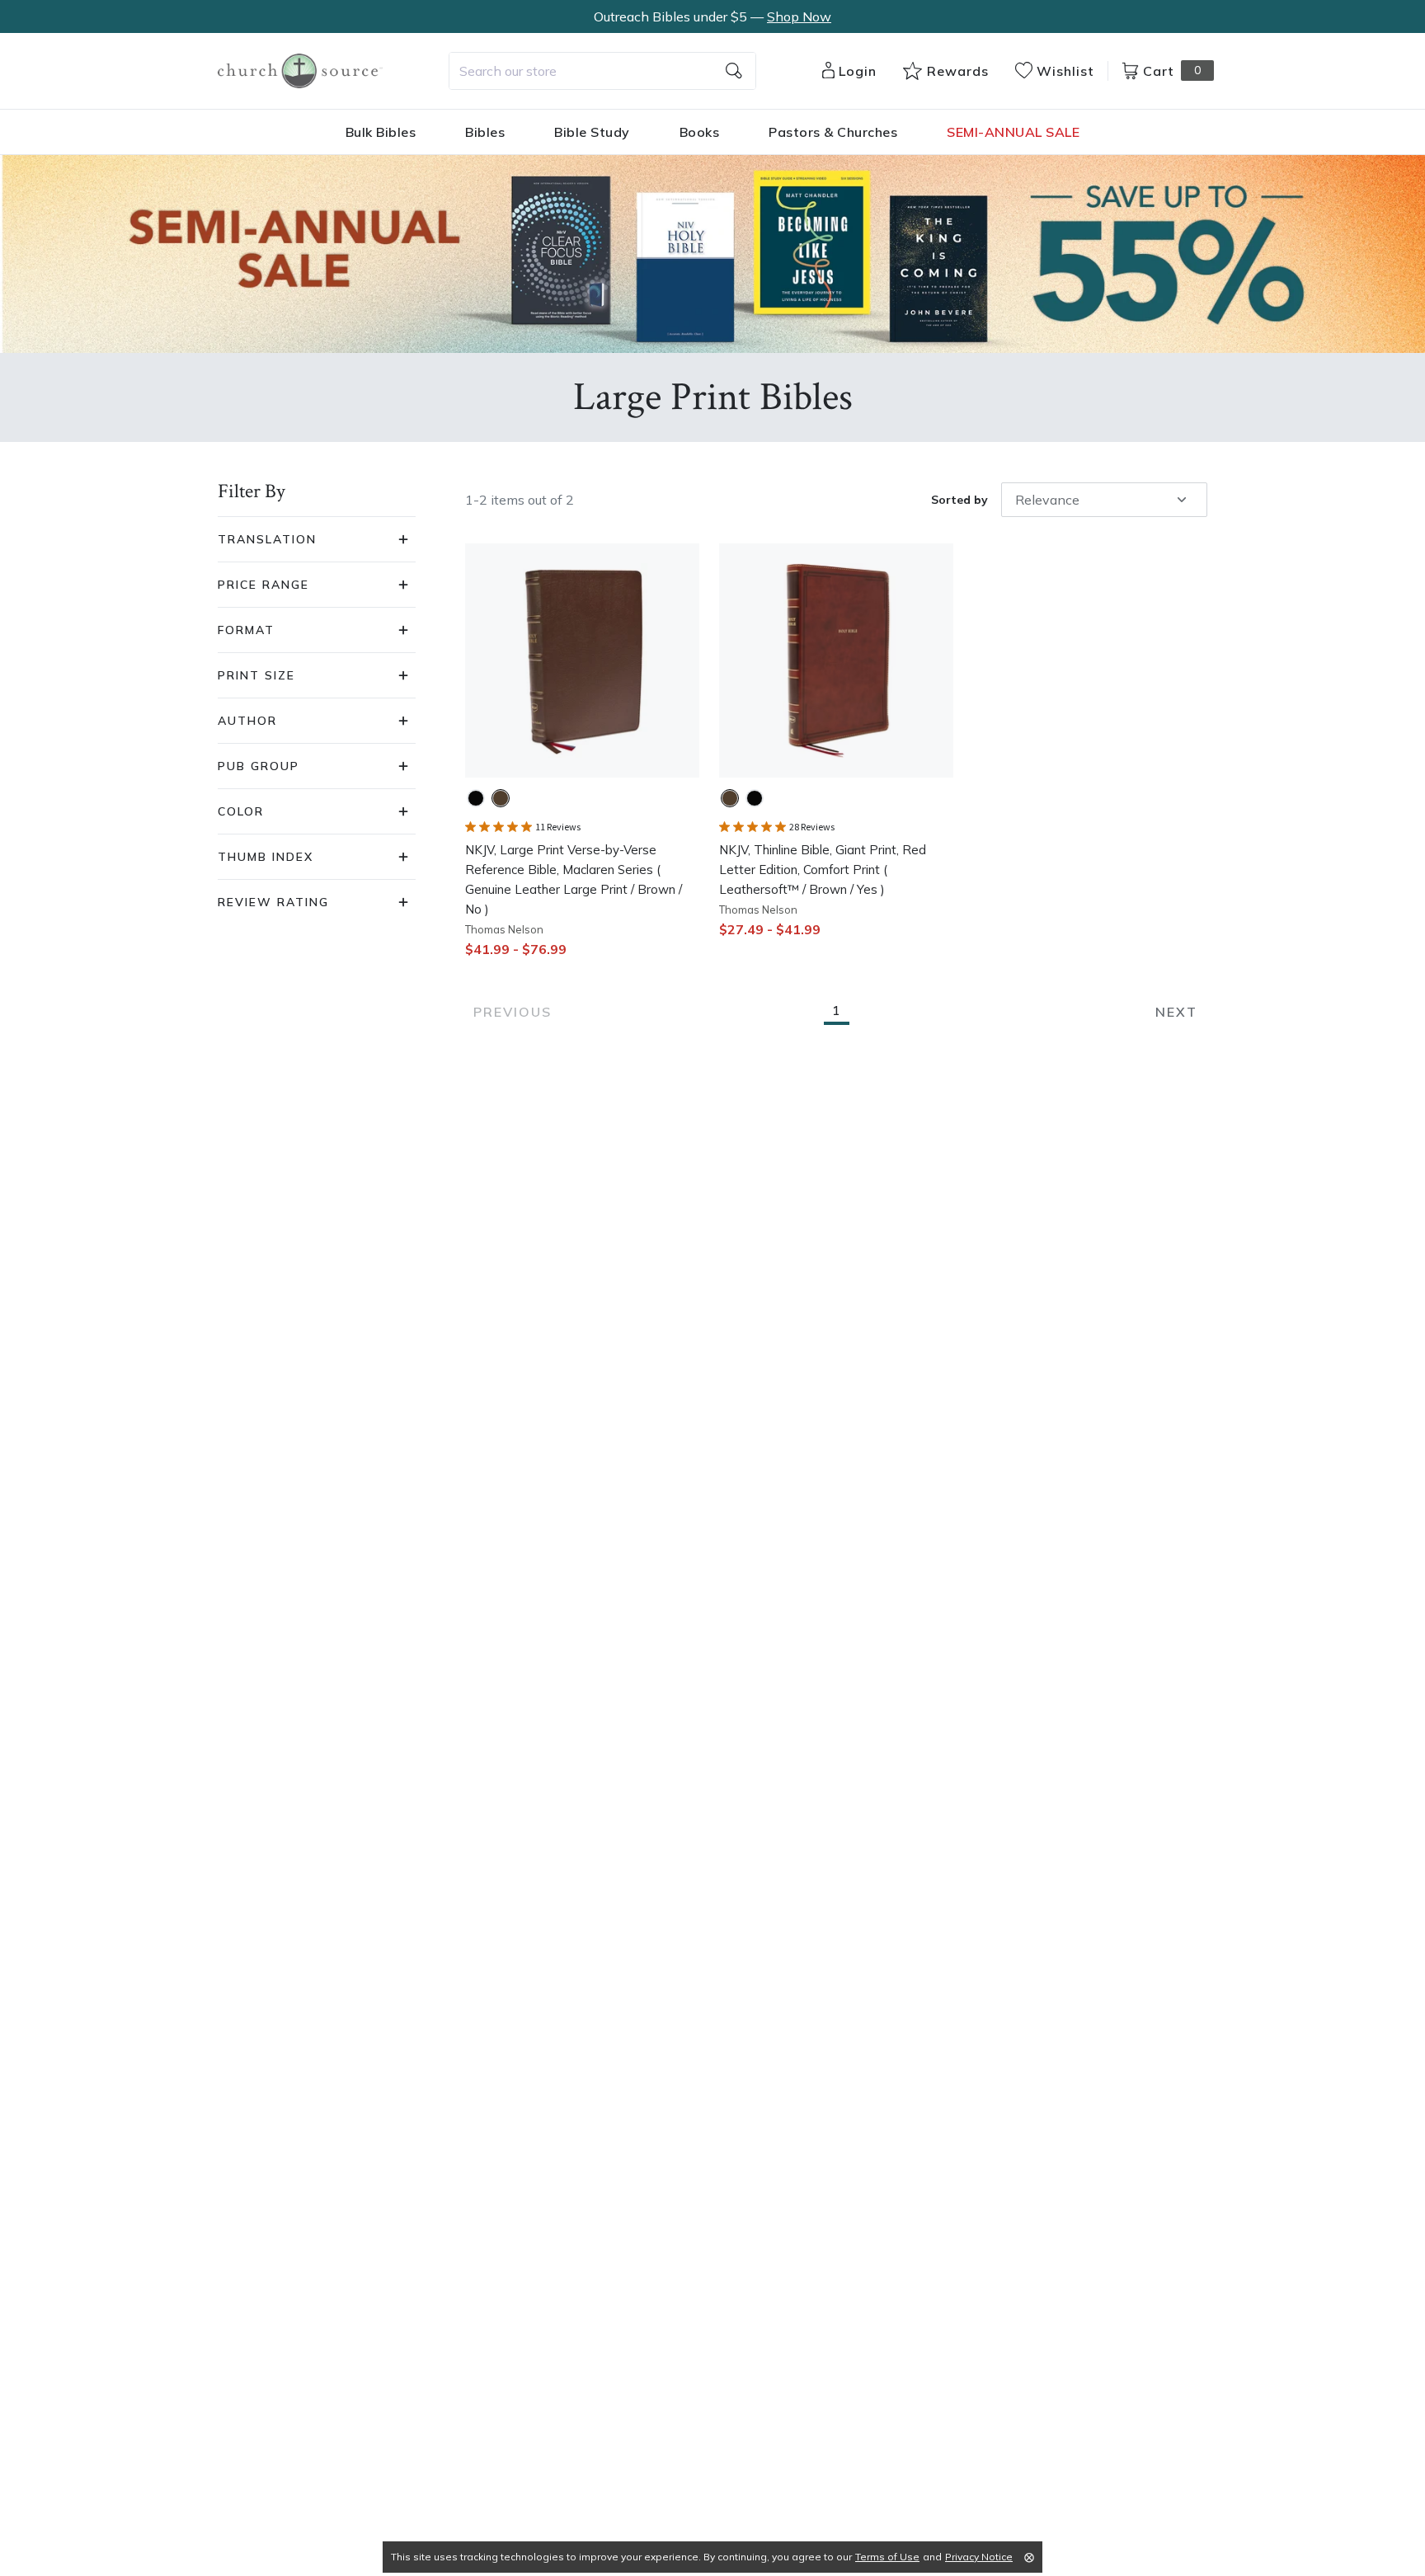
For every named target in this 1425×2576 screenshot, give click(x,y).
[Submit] (734, 71)
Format (246, 630)
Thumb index (266, 857)
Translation (267, 539)
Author (247, 721)
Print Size (256, 675)
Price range (263, 585)
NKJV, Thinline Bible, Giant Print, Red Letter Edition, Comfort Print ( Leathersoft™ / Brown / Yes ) (823, 870)
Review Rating (273, 902)
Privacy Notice (979, 2557)
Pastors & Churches (833, 132)
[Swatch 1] (476, 798)
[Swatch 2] (501, 798)
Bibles (485, 132)
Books (700, 132)
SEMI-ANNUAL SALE (1013, 132)
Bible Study (592, 132)
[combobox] (602, 71)
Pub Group (259, 766)
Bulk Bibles (381, 132)
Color (241, 811)
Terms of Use (887, 2557)
